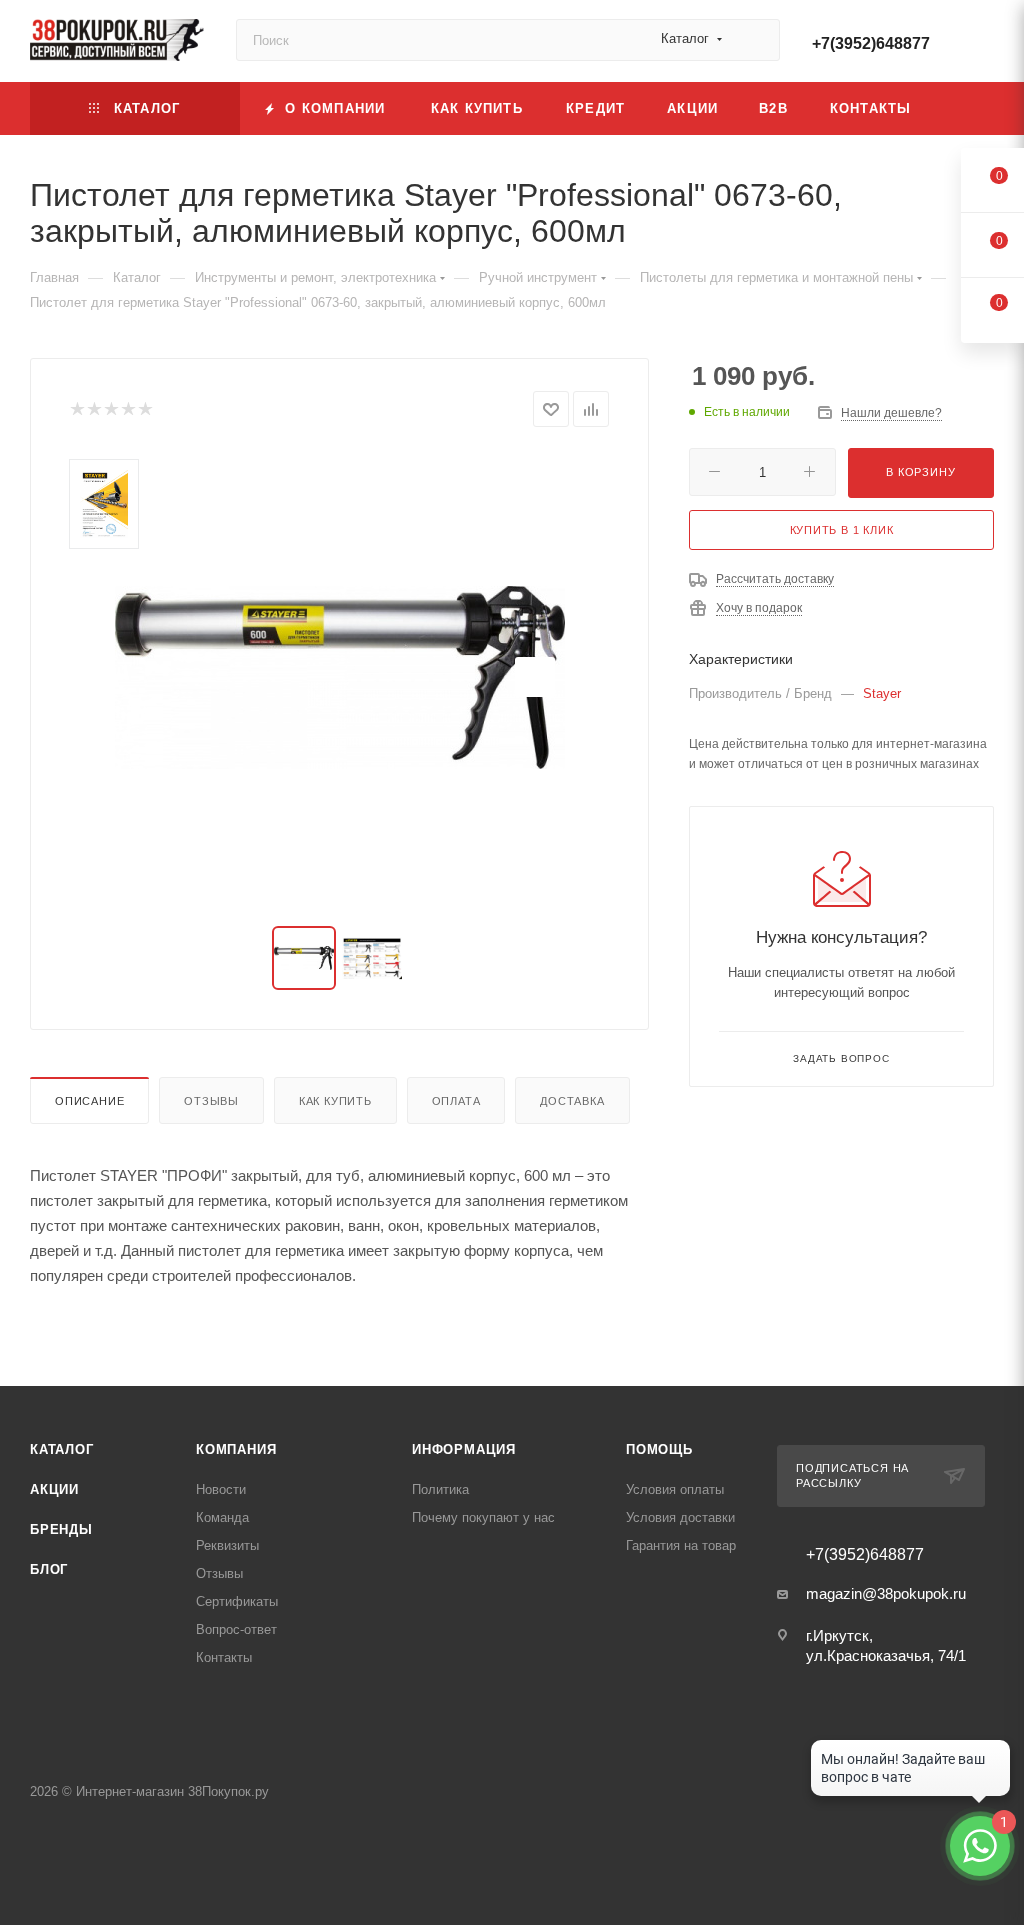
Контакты (224, 1657)
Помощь (659, 1449)
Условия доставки (680, 1517)
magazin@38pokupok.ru (886, 1593)
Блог (49, 1569)
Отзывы (211, 1101)
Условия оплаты (675, 1489)
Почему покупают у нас (483, 1517)
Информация (464, 1449)
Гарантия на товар (681, 1545)
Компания (236, 1449)
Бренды (61, 1529)
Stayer (882, 693)
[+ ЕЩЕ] (963, 108)
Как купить (335, 1101)
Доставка (572, 1101)
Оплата (456, 1101)
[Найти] (755, 40)
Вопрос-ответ (236, 1629)
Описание (89, 1101)
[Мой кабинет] (985, 44)
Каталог (62, 1449)
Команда (222, 1517)
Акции (54, 1489)
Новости (221, 1489)
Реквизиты (227, 1545)
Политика (440, 1489)
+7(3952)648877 (871, 43)
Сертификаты (237, 1601)
